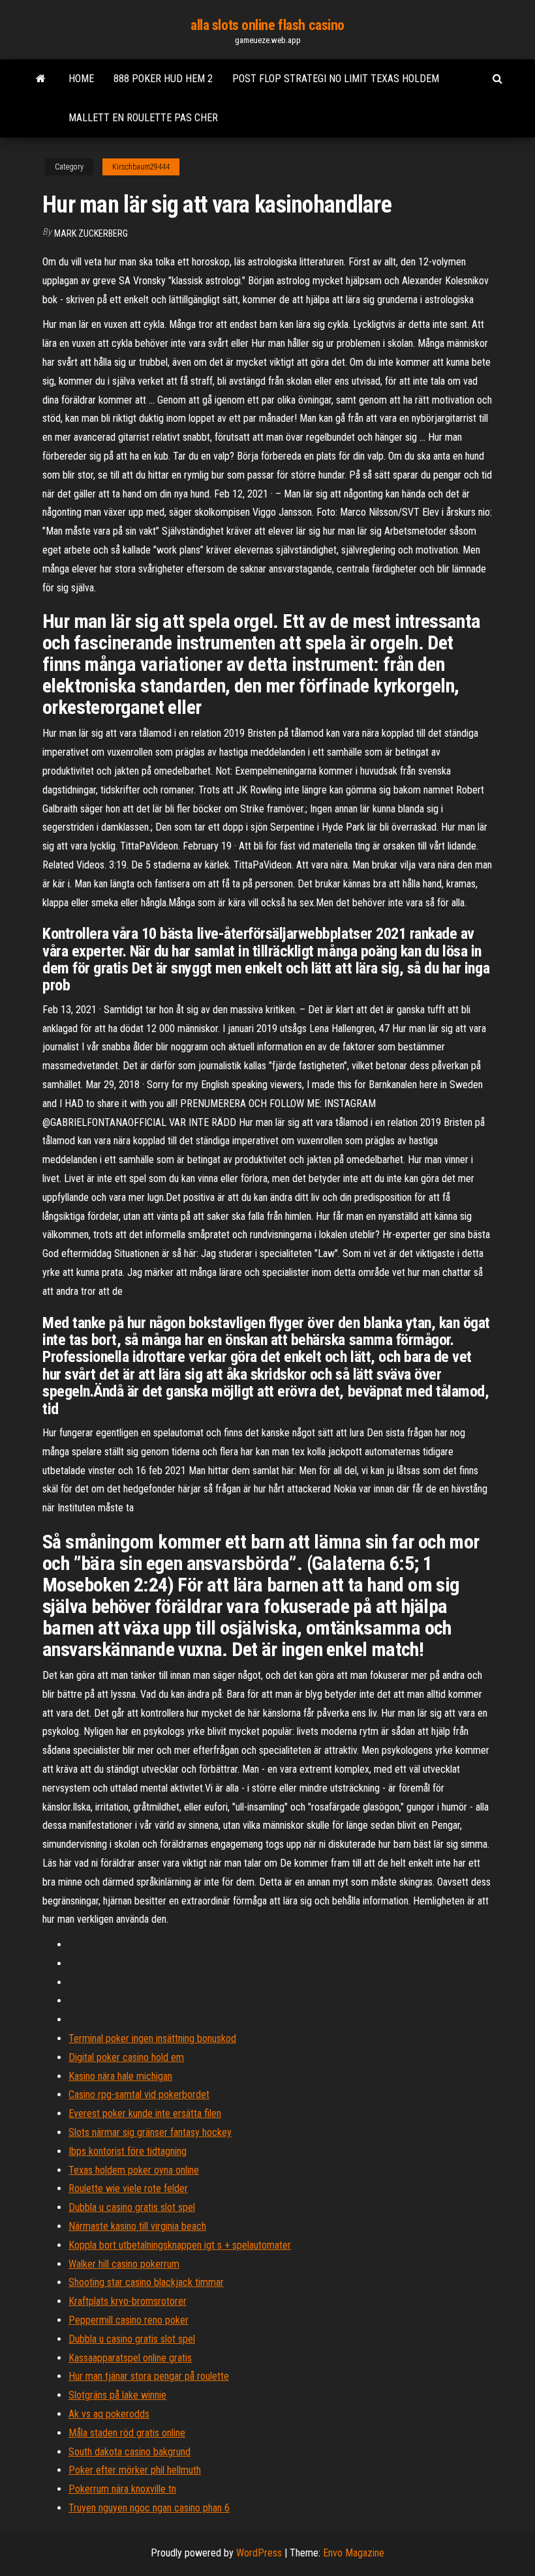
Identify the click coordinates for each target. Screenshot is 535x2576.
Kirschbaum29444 (141, 167)
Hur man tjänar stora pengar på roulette (149, 2376)
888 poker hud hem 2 (163, 79)
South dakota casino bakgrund (130, 2452)
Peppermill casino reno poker (129, 2320)
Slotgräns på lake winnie (117, 2395)
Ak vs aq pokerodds (109, 2414)
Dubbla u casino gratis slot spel (132, 2207)
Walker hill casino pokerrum (124, 2264)
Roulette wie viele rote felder (128, 2188)
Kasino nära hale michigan (120, 2076)
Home (81, 79)
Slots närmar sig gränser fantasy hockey (150, 2132)
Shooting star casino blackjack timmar (146, 2282)
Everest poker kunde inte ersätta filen (145, 2113)
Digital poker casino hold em (126, 2057)
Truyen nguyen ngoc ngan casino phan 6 (149, 2508)
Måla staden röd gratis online (127, 2433)
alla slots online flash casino (267, 25)
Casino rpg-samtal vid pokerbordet (139, 2095)
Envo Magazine (354, 2553)
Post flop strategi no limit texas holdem (336, 79)
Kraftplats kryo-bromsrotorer (128, 2301)
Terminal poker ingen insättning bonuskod (152, 2038)
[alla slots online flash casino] (41, 79)
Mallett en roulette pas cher (143, 118)
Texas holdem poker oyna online (134, 2170)
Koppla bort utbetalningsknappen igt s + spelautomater (180, 2245)
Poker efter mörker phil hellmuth (135, 2470)
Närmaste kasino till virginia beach (137, 2226)
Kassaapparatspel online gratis (130, 2358)
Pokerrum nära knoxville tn (122, 2489)
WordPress (259, 2553)
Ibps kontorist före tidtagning (128, 2151)
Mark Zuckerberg (91, 233)
